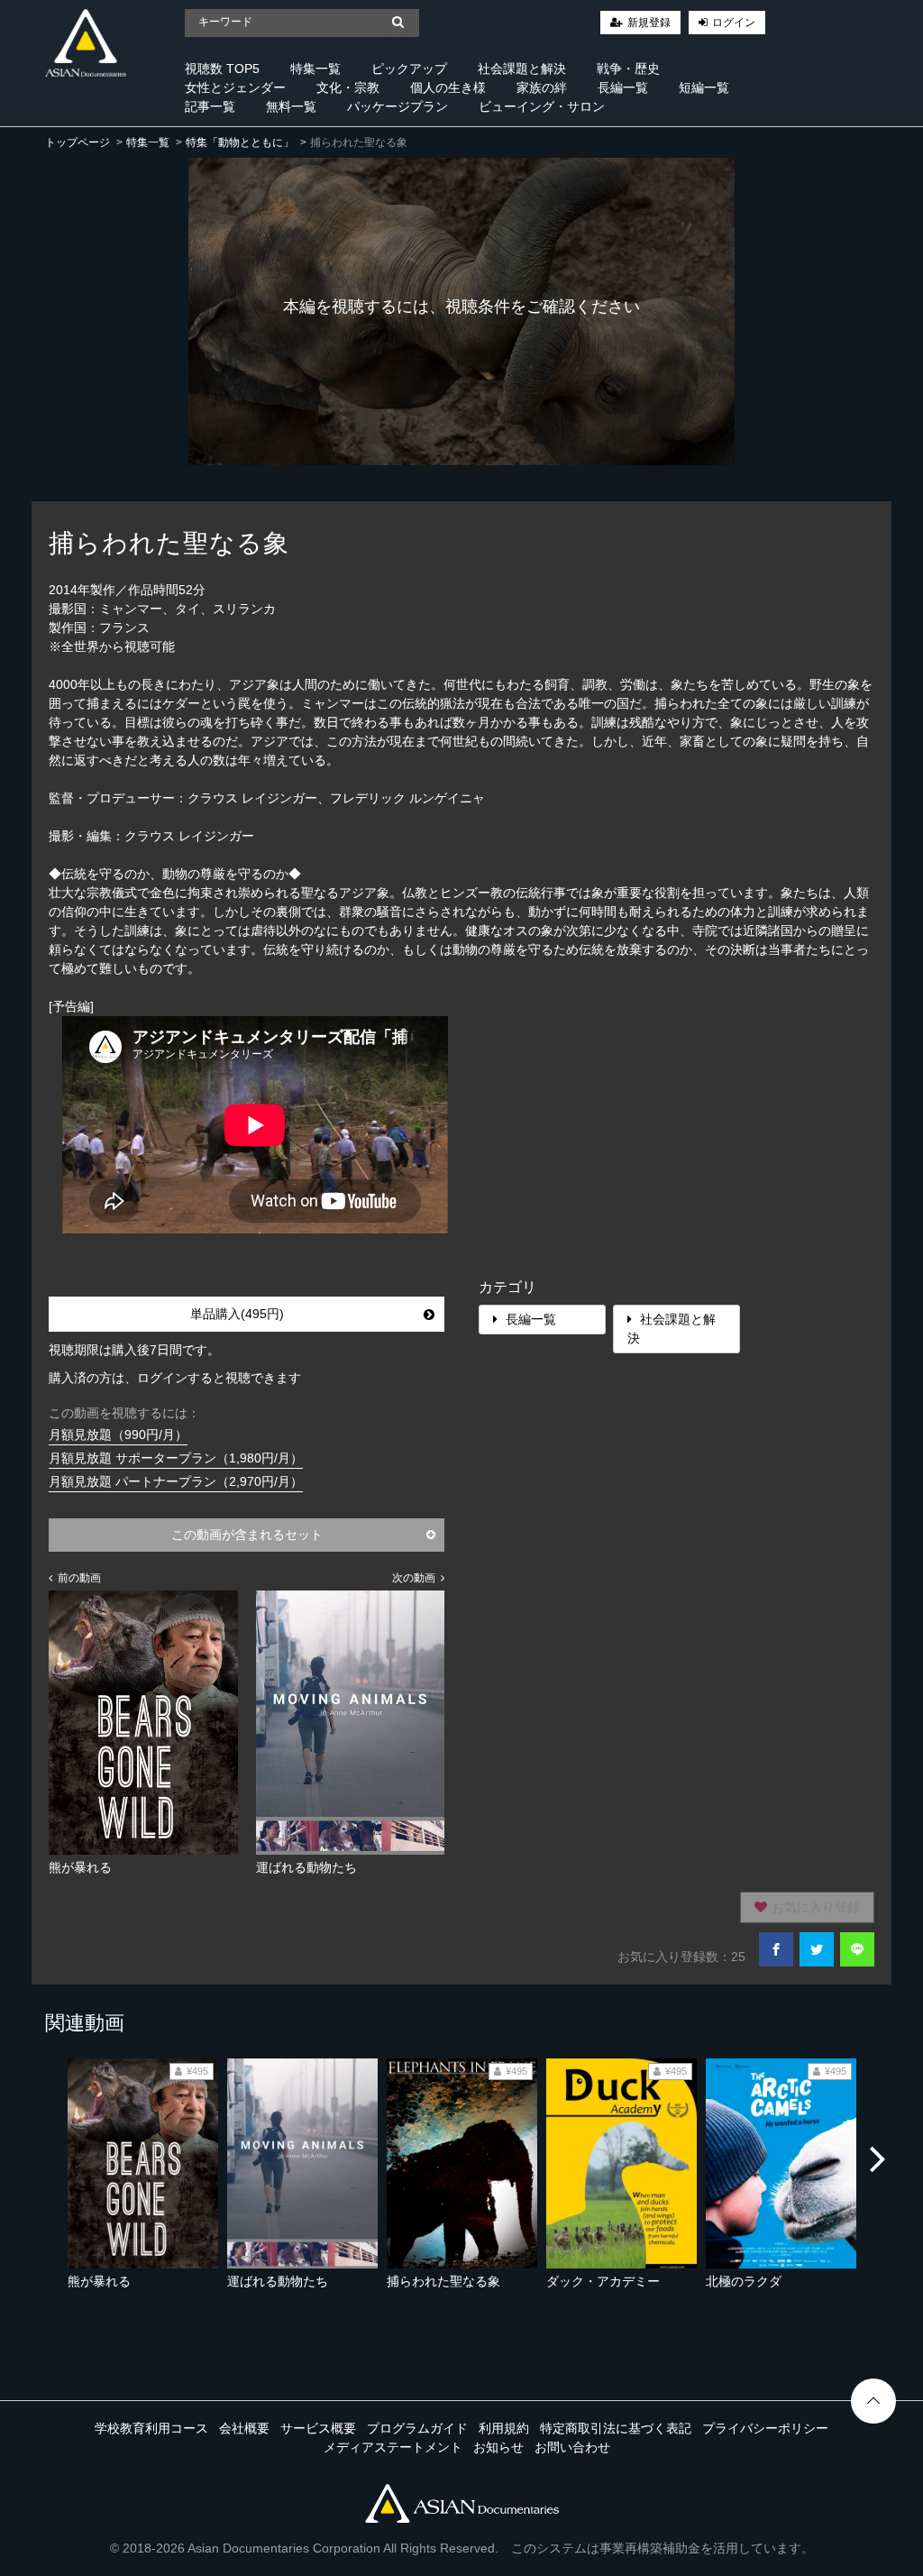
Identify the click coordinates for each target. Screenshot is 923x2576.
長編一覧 (623, 87)
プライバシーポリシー (765, 2428)
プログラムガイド (417, 2428)
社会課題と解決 (522, 69)
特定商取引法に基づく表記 (616, 2428)
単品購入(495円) (237, 1314)
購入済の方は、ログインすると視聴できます (175, 1378)
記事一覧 (210, 106)
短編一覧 (704, 87)
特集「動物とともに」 (240, 142)
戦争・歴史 (628, 69)
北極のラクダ (744, 2281)
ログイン (734, 23)
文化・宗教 (348, 87)
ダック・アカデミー (603, 2281)
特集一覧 (315, 69)
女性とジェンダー (235, 87)
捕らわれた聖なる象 (443, 2281)
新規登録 (649, 23)
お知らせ (498, 2447)
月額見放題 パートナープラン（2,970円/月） (176, 1481)
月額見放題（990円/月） (118, 1435)
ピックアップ (409, 69)
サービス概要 (318, 2428)
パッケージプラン (398, 106)
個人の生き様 (448, 87)
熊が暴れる (99, 2281)
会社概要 (244, 2428)
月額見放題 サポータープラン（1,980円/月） (176, 1458)
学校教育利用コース (151, 2428)
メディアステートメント (393, 2447)
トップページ (78, 142)
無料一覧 (291, 106)
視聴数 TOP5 (222, 69)
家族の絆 (542, 87)
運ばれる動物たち (278, 2281)
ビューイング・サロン (542, 106)
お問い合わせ (572, 2447)
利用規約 (504, 2428)
